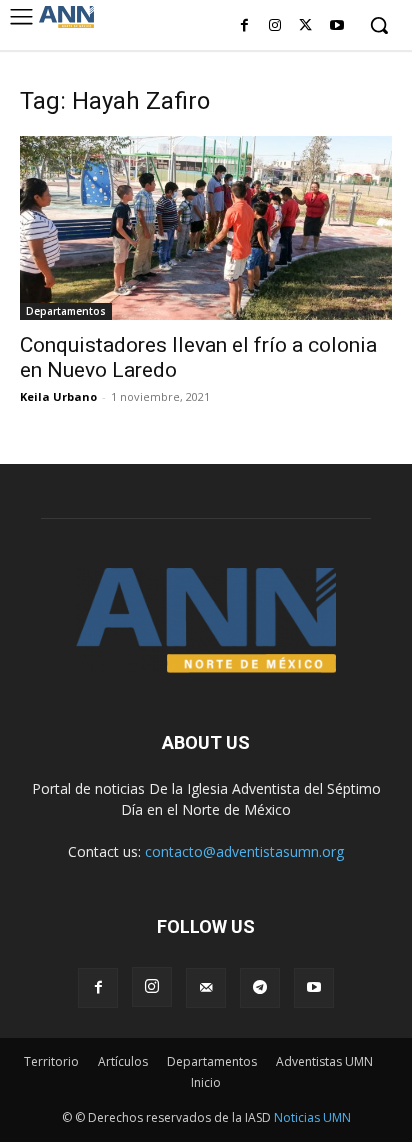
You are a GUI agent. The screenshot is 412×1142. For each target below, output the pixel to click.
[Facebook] (244, 26)
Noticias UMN (312, 1117)
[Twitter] (305, 26)
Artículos (123, 1061)
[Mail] (206, 988)
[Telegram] (260, 988)
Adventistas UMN (324, 1061)
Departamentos (66, 311)
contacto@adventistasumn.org (244, 851)
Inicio (206, 1082)
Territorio (51, 1061)
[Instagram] (275, 26)
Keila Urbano (58, 396)
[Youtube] (336, 26)
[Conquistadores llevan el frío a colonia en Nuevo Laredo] (206, 228)
